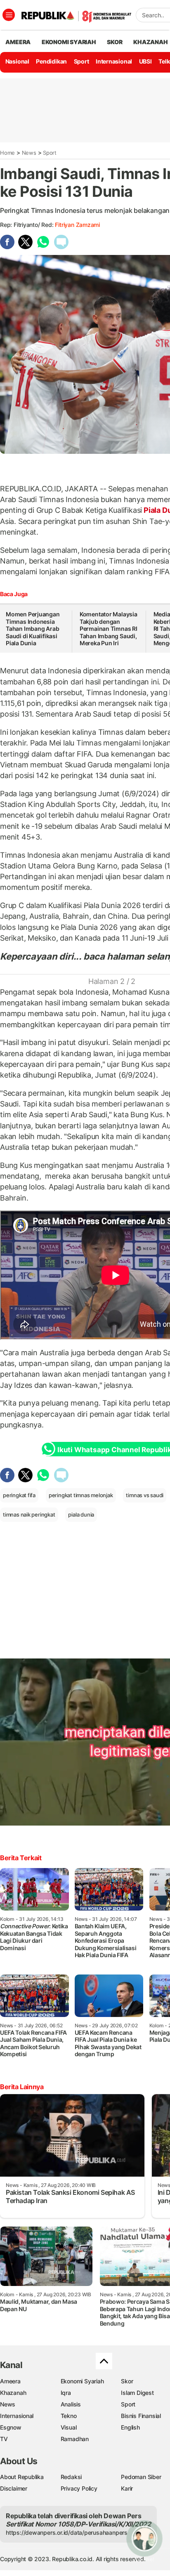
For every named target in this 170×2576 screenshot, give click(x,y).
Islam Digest (137, 2393)
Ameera (10, 2381)
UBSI (145, 61)
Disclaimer (14, 2488)
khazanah (150, 42)
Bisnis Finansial (141, 2416)
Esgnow (11, 2427)
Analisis (71, 2404)
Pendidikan (51, 61)
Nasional (17, 61)
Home (7, 153)
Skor (127, 2381)
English (130, 2427)
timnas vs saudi (145, 1495)
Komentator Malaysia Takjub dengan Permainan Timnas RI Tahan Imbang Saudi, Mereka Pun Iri (109, 629)
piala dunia (81, 1514)
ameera (18, 42)
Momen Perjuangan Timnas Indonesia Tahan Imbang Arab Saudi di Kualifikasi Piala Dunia (33, 629)
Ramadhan (75, 2439)
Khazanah (13, 2393)
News (29, 153)
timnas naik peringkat (29, 1514)
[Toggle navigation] (9, 15)
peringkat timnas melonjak (81, 1495)
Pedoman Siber (141, 2477)
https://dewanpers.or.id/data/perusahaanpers (67, 2532)
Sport (81, 61)
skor (115, 42)
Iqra (66, 2393)
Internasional (114, 61)
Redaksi (71, 2477)
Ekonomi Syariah (69, 42)
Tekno (69, 2416)
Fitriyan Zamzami (77, 225)
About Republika (22, 2477)
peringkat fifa (19, 1495)
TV (4, 2439)
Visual (69, 2427)
